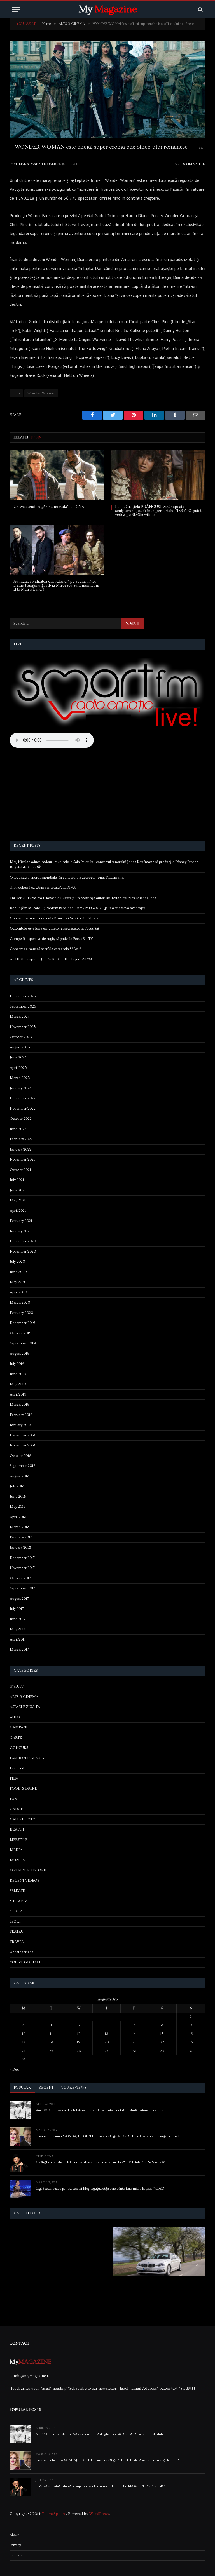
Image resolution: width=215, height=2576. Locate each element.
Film (16, 393)
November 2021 (22, 1159)
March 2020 (20, 1302)
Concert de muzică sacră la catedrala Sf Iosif (45, 949)
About (14, 2535)
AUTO (15, 1717)
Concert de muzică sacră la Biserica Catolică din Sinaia (54, 918)
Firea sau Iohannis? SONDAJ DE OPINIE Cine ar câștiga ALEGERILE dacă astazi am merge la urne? (107, 2137)
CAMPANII (19, 1727)
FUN (13, 1799)
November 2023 (23, 1027)
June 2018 (18, 1497)
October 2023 (21, 1037)
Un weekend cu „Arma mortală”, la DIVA (49, 507)
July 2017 (17, 1609)
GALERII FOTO (23, 1819)
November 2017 (22, 1568)
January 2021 (20, 1231)
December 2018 (22, 1435)
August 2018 (19, 1476)
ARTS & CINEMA (186, 164)
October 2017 (20, 1578)
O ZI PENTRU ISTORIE (29, 1870)
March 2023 (20, 1078)
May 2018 (18, 1507)
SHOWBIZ (18, 1901)
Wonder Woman (41, 393)
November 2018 (22, 1445)
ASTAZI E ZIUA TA (25, 1707)
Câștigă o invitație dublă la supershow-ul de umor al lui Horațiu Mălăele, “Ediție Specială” (101, 2163)
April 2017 (18, 1639)
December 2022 (23, 1098)
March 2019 (20, 1405)
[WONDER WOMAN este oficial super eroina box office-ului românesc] (107, 90)
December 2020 (23, 1241)
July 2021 (17, 1180)
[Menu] (16, 9)
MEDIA (16, 1850)
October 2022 (21, 1119)
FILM (202, 164)
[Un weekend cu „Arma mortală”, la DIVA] (57, 475)
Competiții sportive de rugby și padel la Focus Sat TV (51, 939)
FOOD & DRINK (24, 1789)
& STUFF (17, 1686)
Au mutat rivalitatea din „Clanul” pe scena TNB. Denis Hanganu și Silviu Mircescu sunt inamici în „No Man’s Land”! (56, 585)
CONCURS (19, 1748)
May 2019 (18, 1384)
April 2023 (18, 1068)
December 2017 (22, 1558)
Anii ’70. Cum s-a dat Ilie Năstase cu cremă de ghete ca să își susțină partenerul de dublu (101, 2111)
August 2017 (19, 1599)
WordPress (99, 2514)
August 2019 (20, 1354)
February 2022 (21, 1139)
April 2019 (18, 1394)
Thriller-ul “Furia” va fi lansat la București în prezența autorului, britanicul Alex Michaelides (83, 898)
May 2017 (17, 1629)
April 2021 (18, 1211)
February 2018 (21, 1537)
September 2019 (23, 1343)
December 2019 (23, 1323)
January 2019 (21, 1425)
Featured (17, 1768)
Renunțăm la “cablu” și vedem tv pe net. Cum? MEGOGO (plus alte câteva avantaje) (78, 908)
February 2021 (21, 1221)
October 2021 (20, 1170)
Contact (16, 2555)
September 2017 (22, 1588)
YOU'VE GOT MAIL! (27, 1962)
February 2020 (21, 1313)
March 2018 (19, 1527)
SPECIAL (17, 1911)
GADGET (17, 1809)
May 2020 (18, 1282)
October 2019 (21, 1333)
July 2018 (17, 1486)
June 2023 (18, 1057)
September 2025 (23, 1006)
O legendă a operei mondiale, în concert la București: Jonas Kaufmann (67, 878)
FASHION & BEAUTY (27, 1758)
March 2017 (19, 1650)
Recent (46, 2088)
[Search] (200, 9)
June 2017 (18, 1619)
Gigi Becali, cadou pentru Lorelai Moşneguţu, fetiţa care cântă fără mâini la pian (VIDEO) (101, 2189)
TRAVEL (17, 1942)
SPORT (15, 1921)
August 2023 (20, 1047)
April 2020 (18, 1292)
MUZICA (17, 1860)
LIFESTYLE (19, 1840)
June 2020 (18, 1272)
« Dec (14, 2069)
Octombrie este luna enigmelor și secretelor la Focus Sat (54, 928)
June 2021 (18, 1190)
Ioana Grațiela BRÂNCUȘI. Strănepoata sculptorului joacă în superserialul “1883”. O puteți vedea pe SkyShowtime (159, 511)
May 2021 (18, 1200)
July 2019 (17, 1364)
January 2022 (21, 1149)
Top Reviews (74, 2088)
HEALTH (17, 1829)
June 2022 (18, 1129)
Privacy (15, 2545)
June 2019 (18, 1374)
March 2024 (20, 1017)
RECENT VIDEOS (24, 1881)
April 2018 (18, 1517)
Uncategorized (22, 1952)
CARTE (16, 1738)
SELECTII (18, 1891)
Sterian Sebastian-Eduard (35, 164)
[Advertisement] (108, 795)
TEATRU (17, 1932)
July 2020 (17, 1262)
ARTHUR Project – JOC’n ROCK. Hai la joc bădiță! (51, 959)
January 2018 (20, 1547)
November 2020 (23, 1251)
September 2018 (23, 1466)
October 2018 (20, 1456)
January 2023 (21, 1088)
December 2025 (23, 996)
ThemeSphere (54, 2514)
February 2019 (21, 1415)
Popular (22, 2088)
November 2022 (23, 1109)
